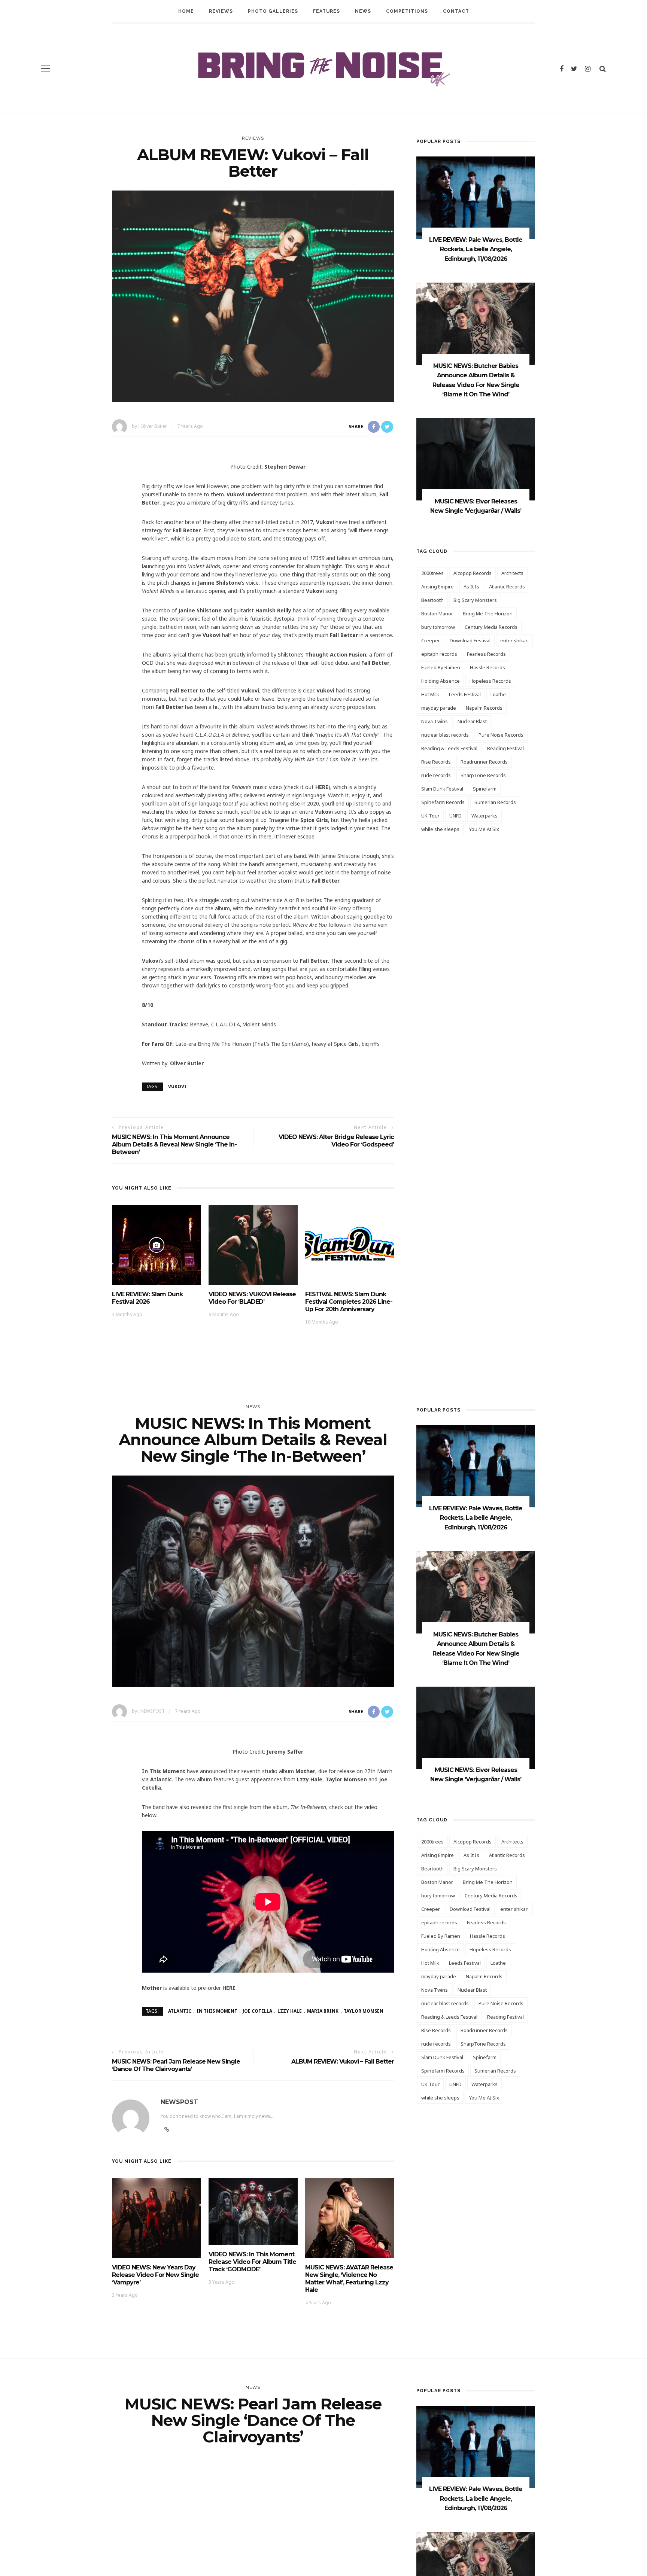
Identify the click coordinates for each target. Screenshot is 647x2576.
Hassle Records (487, 667)
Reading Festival (505, 748)
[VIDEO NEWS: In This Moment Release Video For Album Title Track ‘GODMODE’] (253, 2211)
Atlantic (180, 2011)
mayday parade (439, 708)
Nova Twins (435, 721)
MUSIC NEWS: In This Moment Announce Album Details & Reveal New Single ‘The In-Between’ (174, 1144)
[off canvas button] (46, 68)
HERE (322, 787)
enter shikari (514, 640)
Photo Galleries (273, 11)
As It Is (471, 587)
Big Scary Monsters (475, 600)
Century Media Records (491, 627)
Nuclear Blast (472, 721)
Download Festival (470, 640)
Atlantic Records (507, 587)
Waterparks (485, 816)
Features (326, 11)
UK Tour (430, 816)
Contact (456, 11)
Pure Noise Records (501, 735)
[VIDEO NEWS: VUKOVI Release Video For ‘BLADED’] (253, 1244)
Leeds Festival (465, 694)
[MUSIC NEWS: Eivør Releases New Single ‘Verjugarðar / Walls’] (476, 459)
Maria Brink (323, 2011)
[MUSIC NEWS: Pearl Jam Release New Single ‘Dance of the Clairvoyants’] (253, 2562)
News (363, 11)
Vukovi (177, 1086)
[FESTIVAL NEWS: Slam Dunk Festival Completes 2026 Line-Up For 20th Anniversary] (350, 1244)
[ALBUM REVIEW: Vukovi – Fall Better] (253, 296)
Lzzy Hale (290, 2011)
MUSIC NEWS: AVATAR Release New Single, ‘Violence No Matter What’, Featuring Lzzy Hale (349, 2279)
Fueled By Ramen (441, 667)
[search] (603, 68)
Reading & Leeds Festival (449, 748)
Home (186, 11)
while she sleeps (440, 829)
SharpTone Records (483, 775)
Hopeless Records (490, 681)
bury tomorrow (438, 627)
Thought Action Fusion (336, 654)
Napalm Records (484, 708)
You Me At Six (484, 829)
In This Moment (217, 2011)
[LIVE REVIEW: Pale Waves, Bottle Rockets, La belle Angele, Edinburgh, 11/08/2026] (476, 197)
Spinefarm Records (443, 802)
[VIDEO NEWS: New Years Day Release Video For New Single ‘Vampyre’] (157, 2218)
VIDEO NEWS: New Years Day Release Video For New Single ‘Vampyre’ (155, 2275)
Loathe (498, 694)
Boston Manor (437, 613)
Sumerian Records (495, 802)
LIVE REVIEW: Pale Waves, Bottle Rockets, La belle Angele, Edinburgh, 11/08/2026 (476, 249)
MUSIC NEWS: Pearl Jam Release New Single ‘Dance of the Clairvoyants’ (176, 2065)
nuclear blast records (445, 735)
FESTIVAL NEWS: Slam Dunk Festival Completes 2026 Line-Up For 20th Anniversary (349, 1302)
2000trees (432, 573)
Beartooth (432, 600)
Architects (512, 573)
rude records (436, 775)
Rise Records (436, 762)
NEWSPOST (153, 1711)
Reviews (221, 11)
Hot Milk (430, 694)
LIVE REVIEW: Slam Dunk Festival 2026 (147, 1298)
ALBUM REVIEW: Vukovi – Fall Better (343, 2062)
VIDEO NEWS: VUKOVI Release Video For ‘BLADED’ (252, 1298)
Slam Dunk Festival (442, 789)
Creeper (431, 640)
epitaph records (439, 654)
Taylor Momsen (364, 2011)
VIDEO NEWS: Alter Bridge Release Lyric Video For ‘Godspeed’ (336, 1141)
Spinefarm (485, 789)
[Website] (167, 2129)
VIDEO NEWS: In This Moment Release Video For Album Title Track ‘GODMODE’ (252, 2262)
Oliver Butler (154, 426)
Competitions (407, 11)
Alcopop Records (473, 573)
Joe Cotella (257, 2011)
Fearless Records (486, 654)
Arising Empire (438, 587)
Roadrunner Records (484, 762)
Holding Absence (441, 681)
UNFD (455, 816)
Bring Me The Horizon (488, 613)
